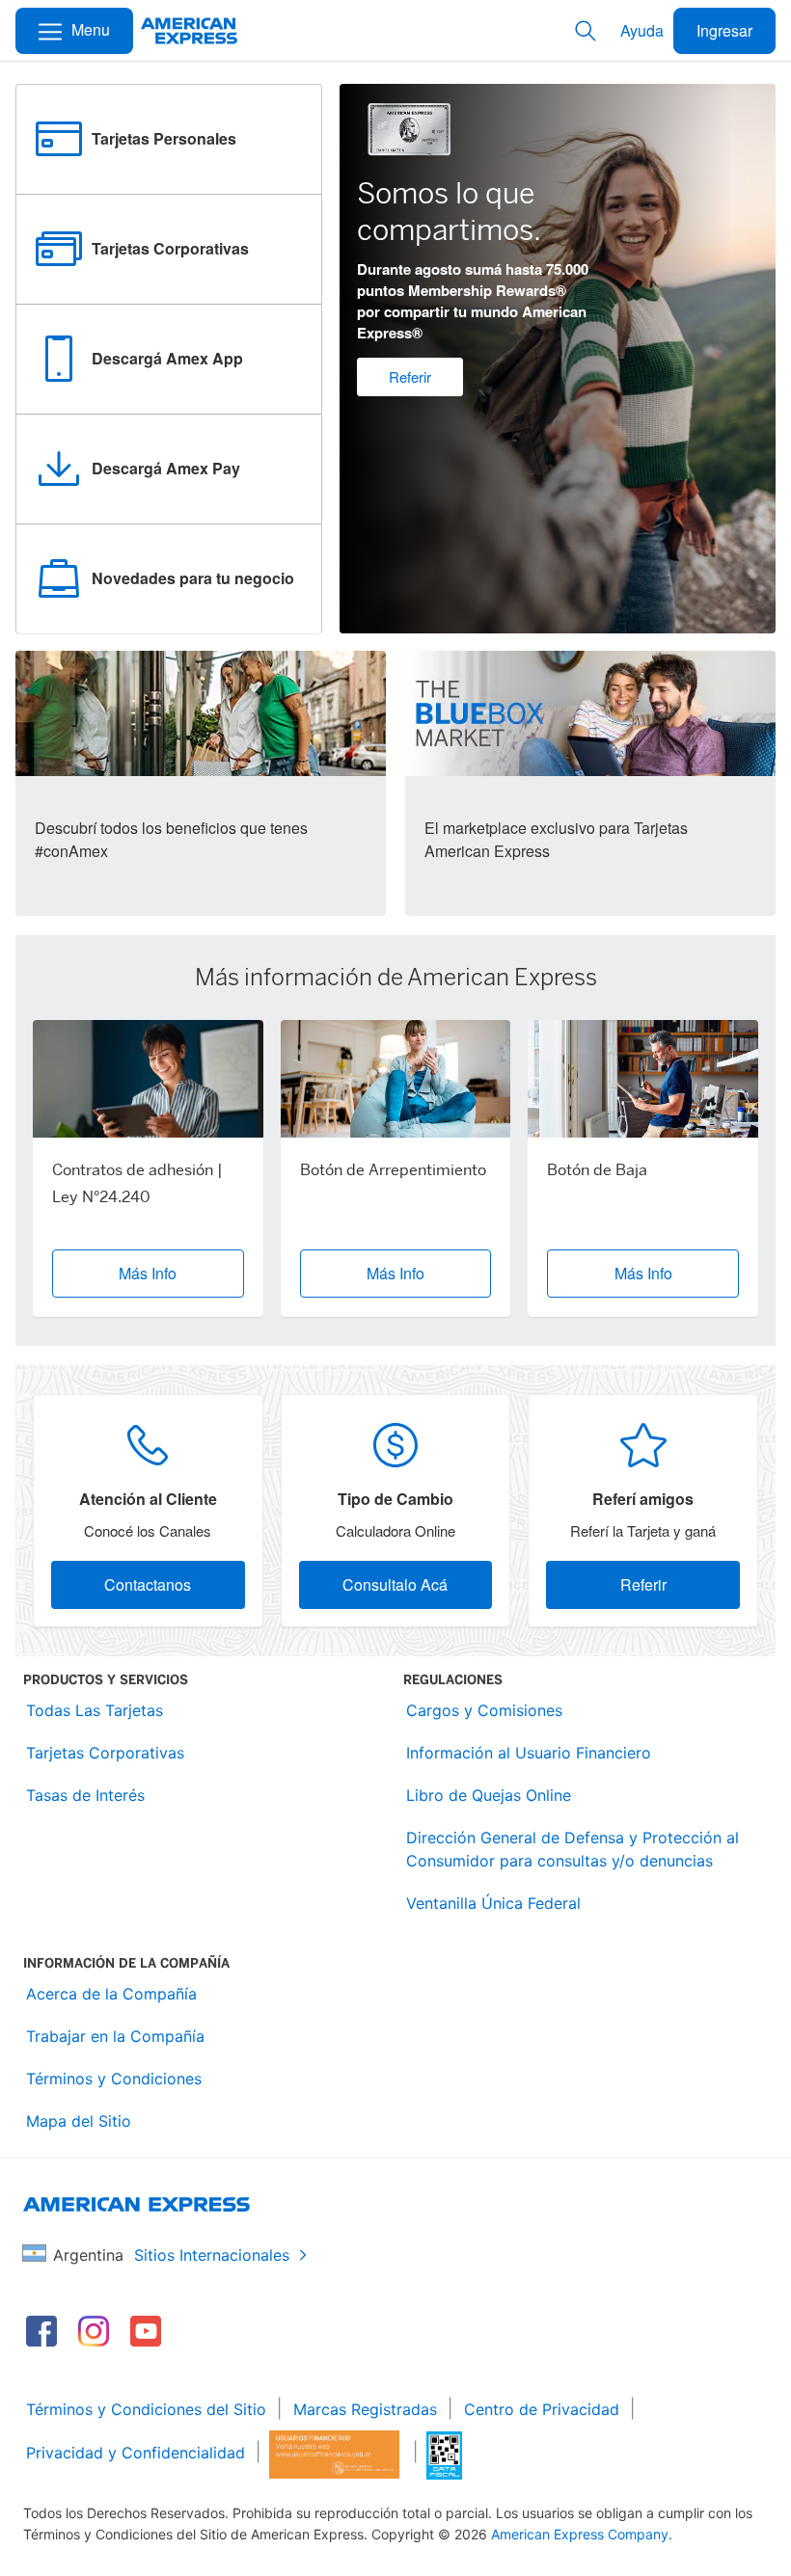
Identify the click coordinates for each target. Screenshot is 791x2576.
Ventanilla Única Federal (493, 1903)
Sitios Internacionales (212, 2255)
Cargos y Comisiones (484, 1710)
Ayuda (642, 30)
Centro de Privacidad (542, 2409)
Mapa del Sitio (79, 2121)
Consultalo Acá (395, 1584)
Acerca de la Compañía (111, 1994)
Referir (410, 376)
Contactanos (148, 1584)
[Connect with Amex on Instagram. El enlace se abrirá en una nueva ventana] (94, 2331)
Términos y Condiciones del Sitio (146, 2409)
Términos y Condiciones (114, 2079)
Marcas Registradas (365, 2409)
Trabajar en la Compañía (115, 2036)
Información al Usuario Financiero (529, 1753)
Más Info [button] (148, 1273)
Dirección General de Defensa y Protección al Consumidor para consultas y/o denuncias (573, 1849)
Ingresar (724, 30)
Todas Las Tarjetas (95, 1710)
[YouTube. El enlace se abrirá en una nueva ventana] (146, 2331)
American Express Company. (582, 2534)
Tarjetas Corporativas (105, 1753)
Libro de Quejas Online (489, 1795)
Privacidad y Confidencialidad (136, 2453)
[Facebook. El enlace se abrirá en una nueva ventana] (41, 2331)
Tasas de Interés (85, 1795)
